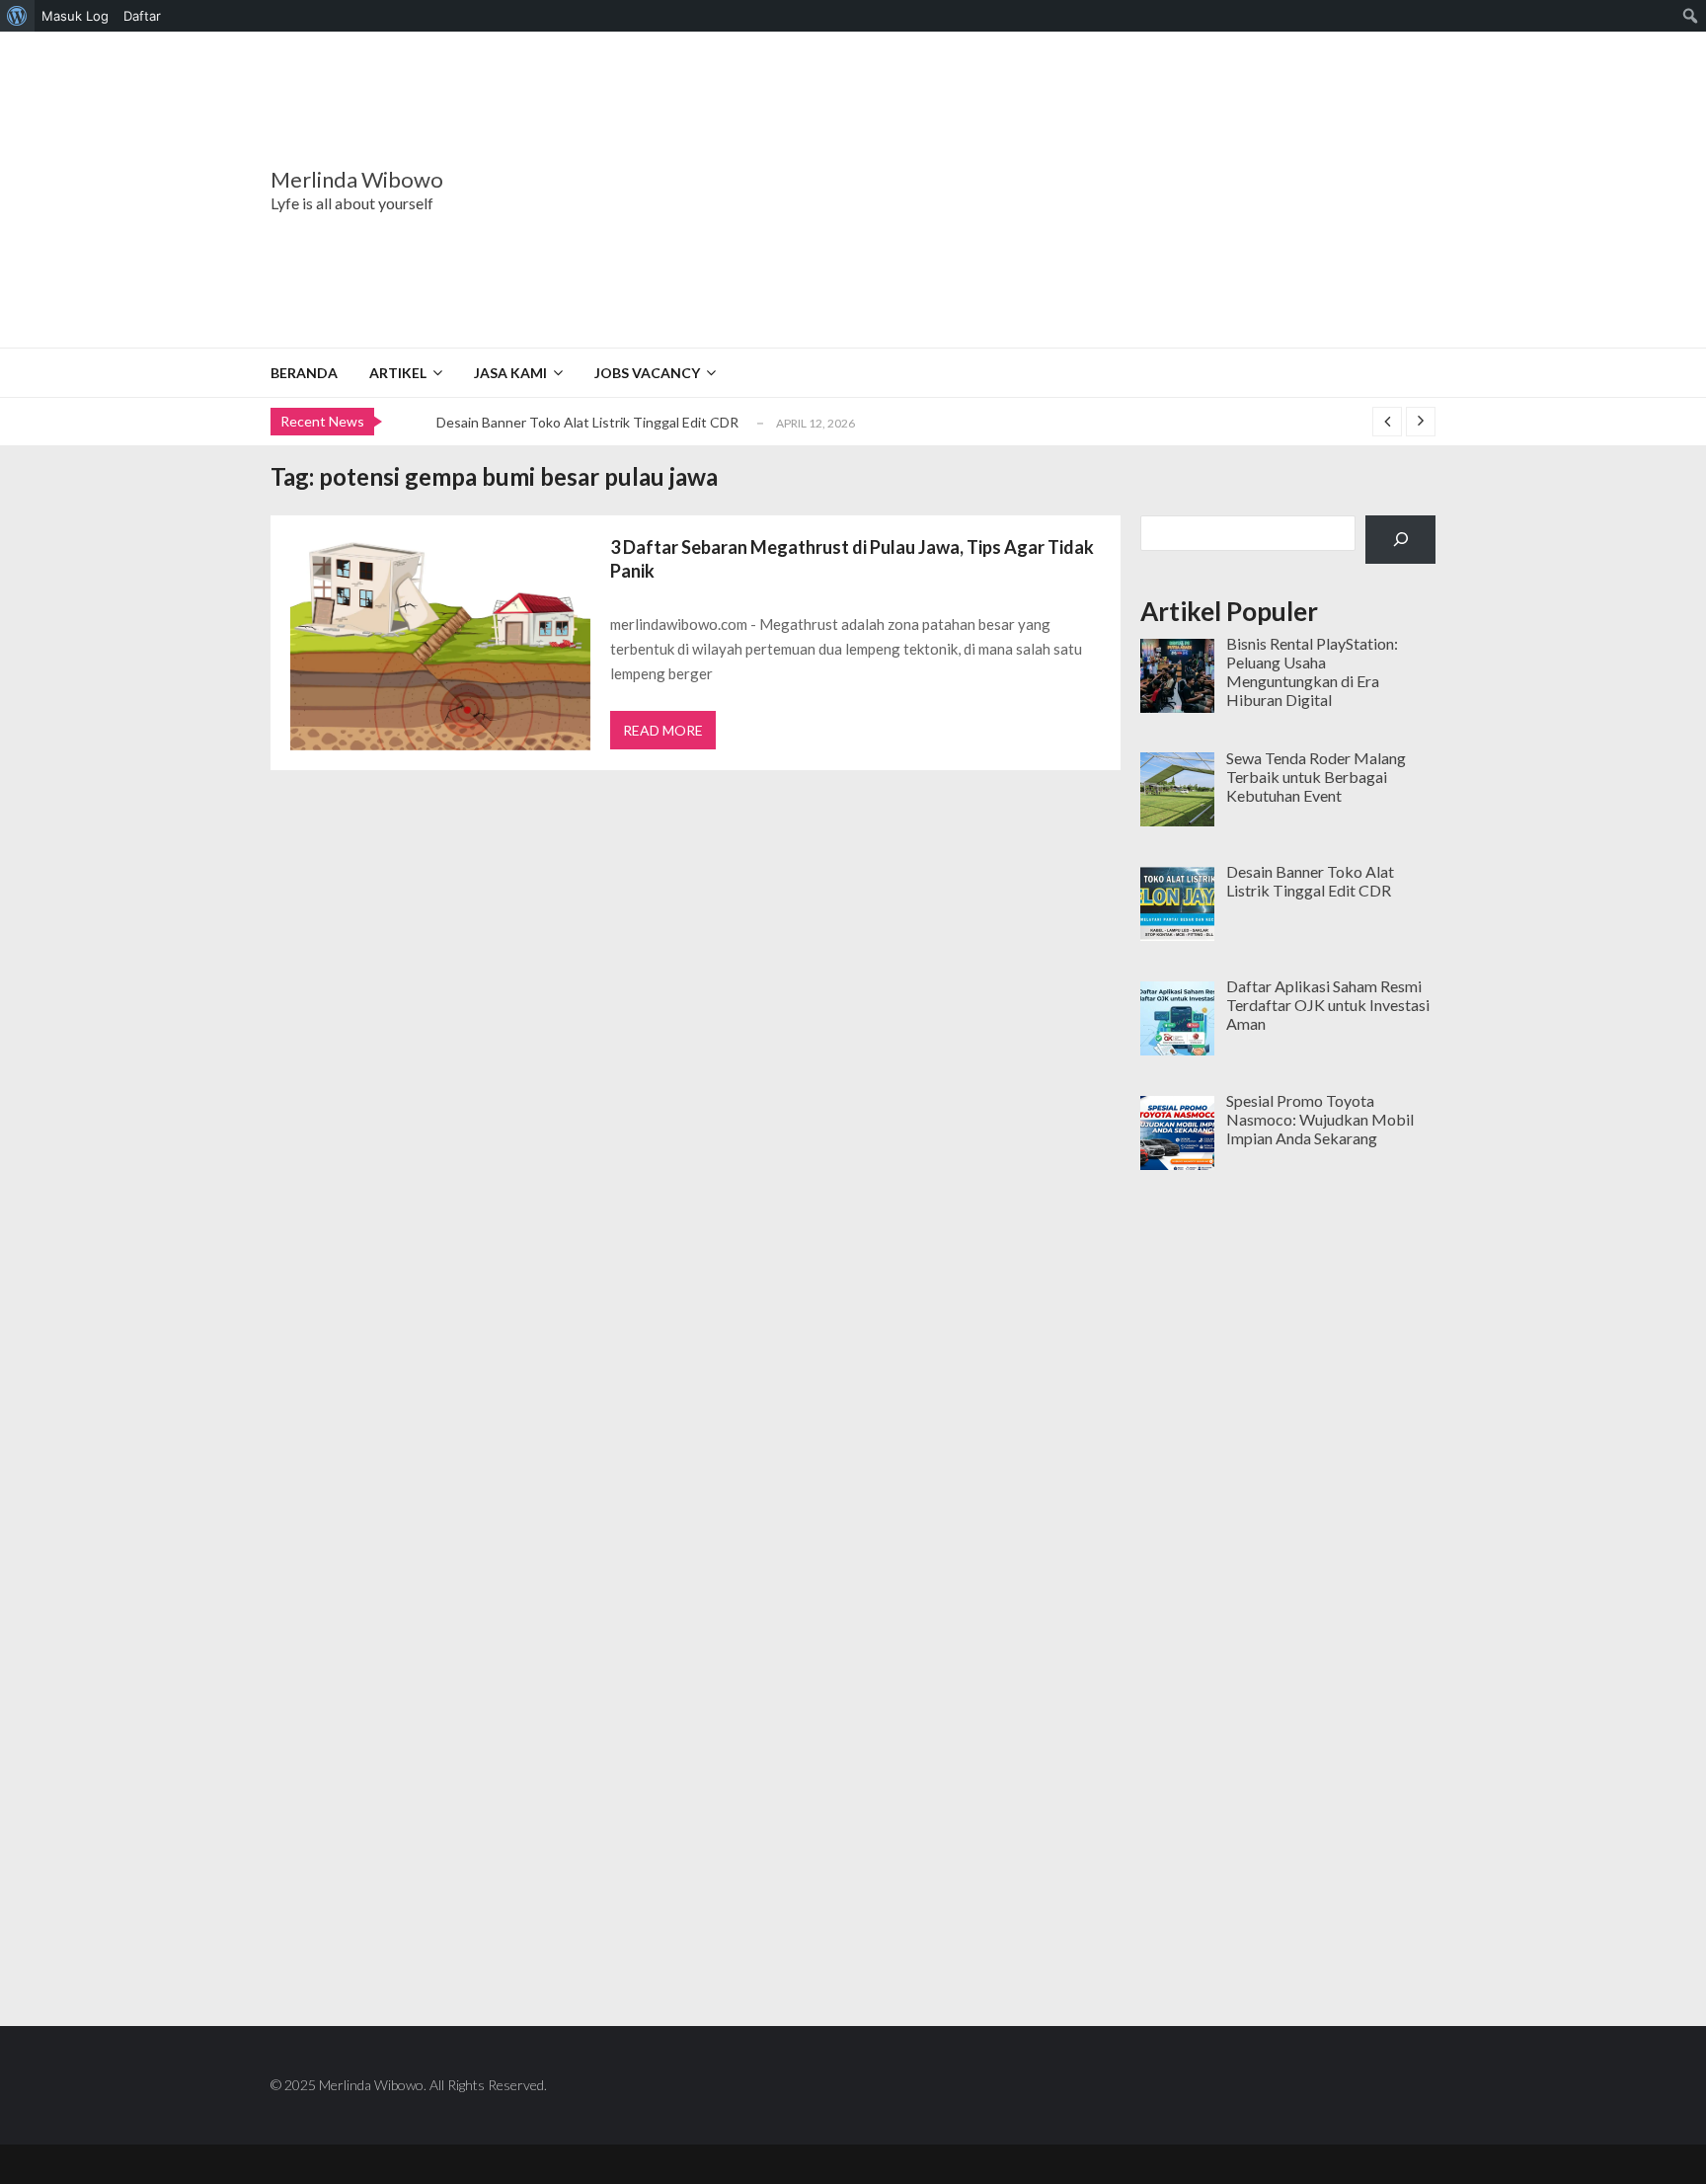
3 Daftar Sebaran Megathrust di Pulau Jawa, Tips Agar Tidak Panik (852, 559)
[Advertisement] (976, 190)
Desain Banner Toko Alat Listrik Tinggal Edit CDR (587, 422)
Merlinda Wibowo (357, 180)
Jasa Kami (510, 373)
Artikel (398, 373)
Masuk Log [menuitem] (75, 16)
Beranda (304, 373)
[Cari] (1400, 540)
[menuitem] (17, 16)
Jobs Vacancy (647, 373)
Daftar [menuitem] (142, 16)
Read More (663, 730)
